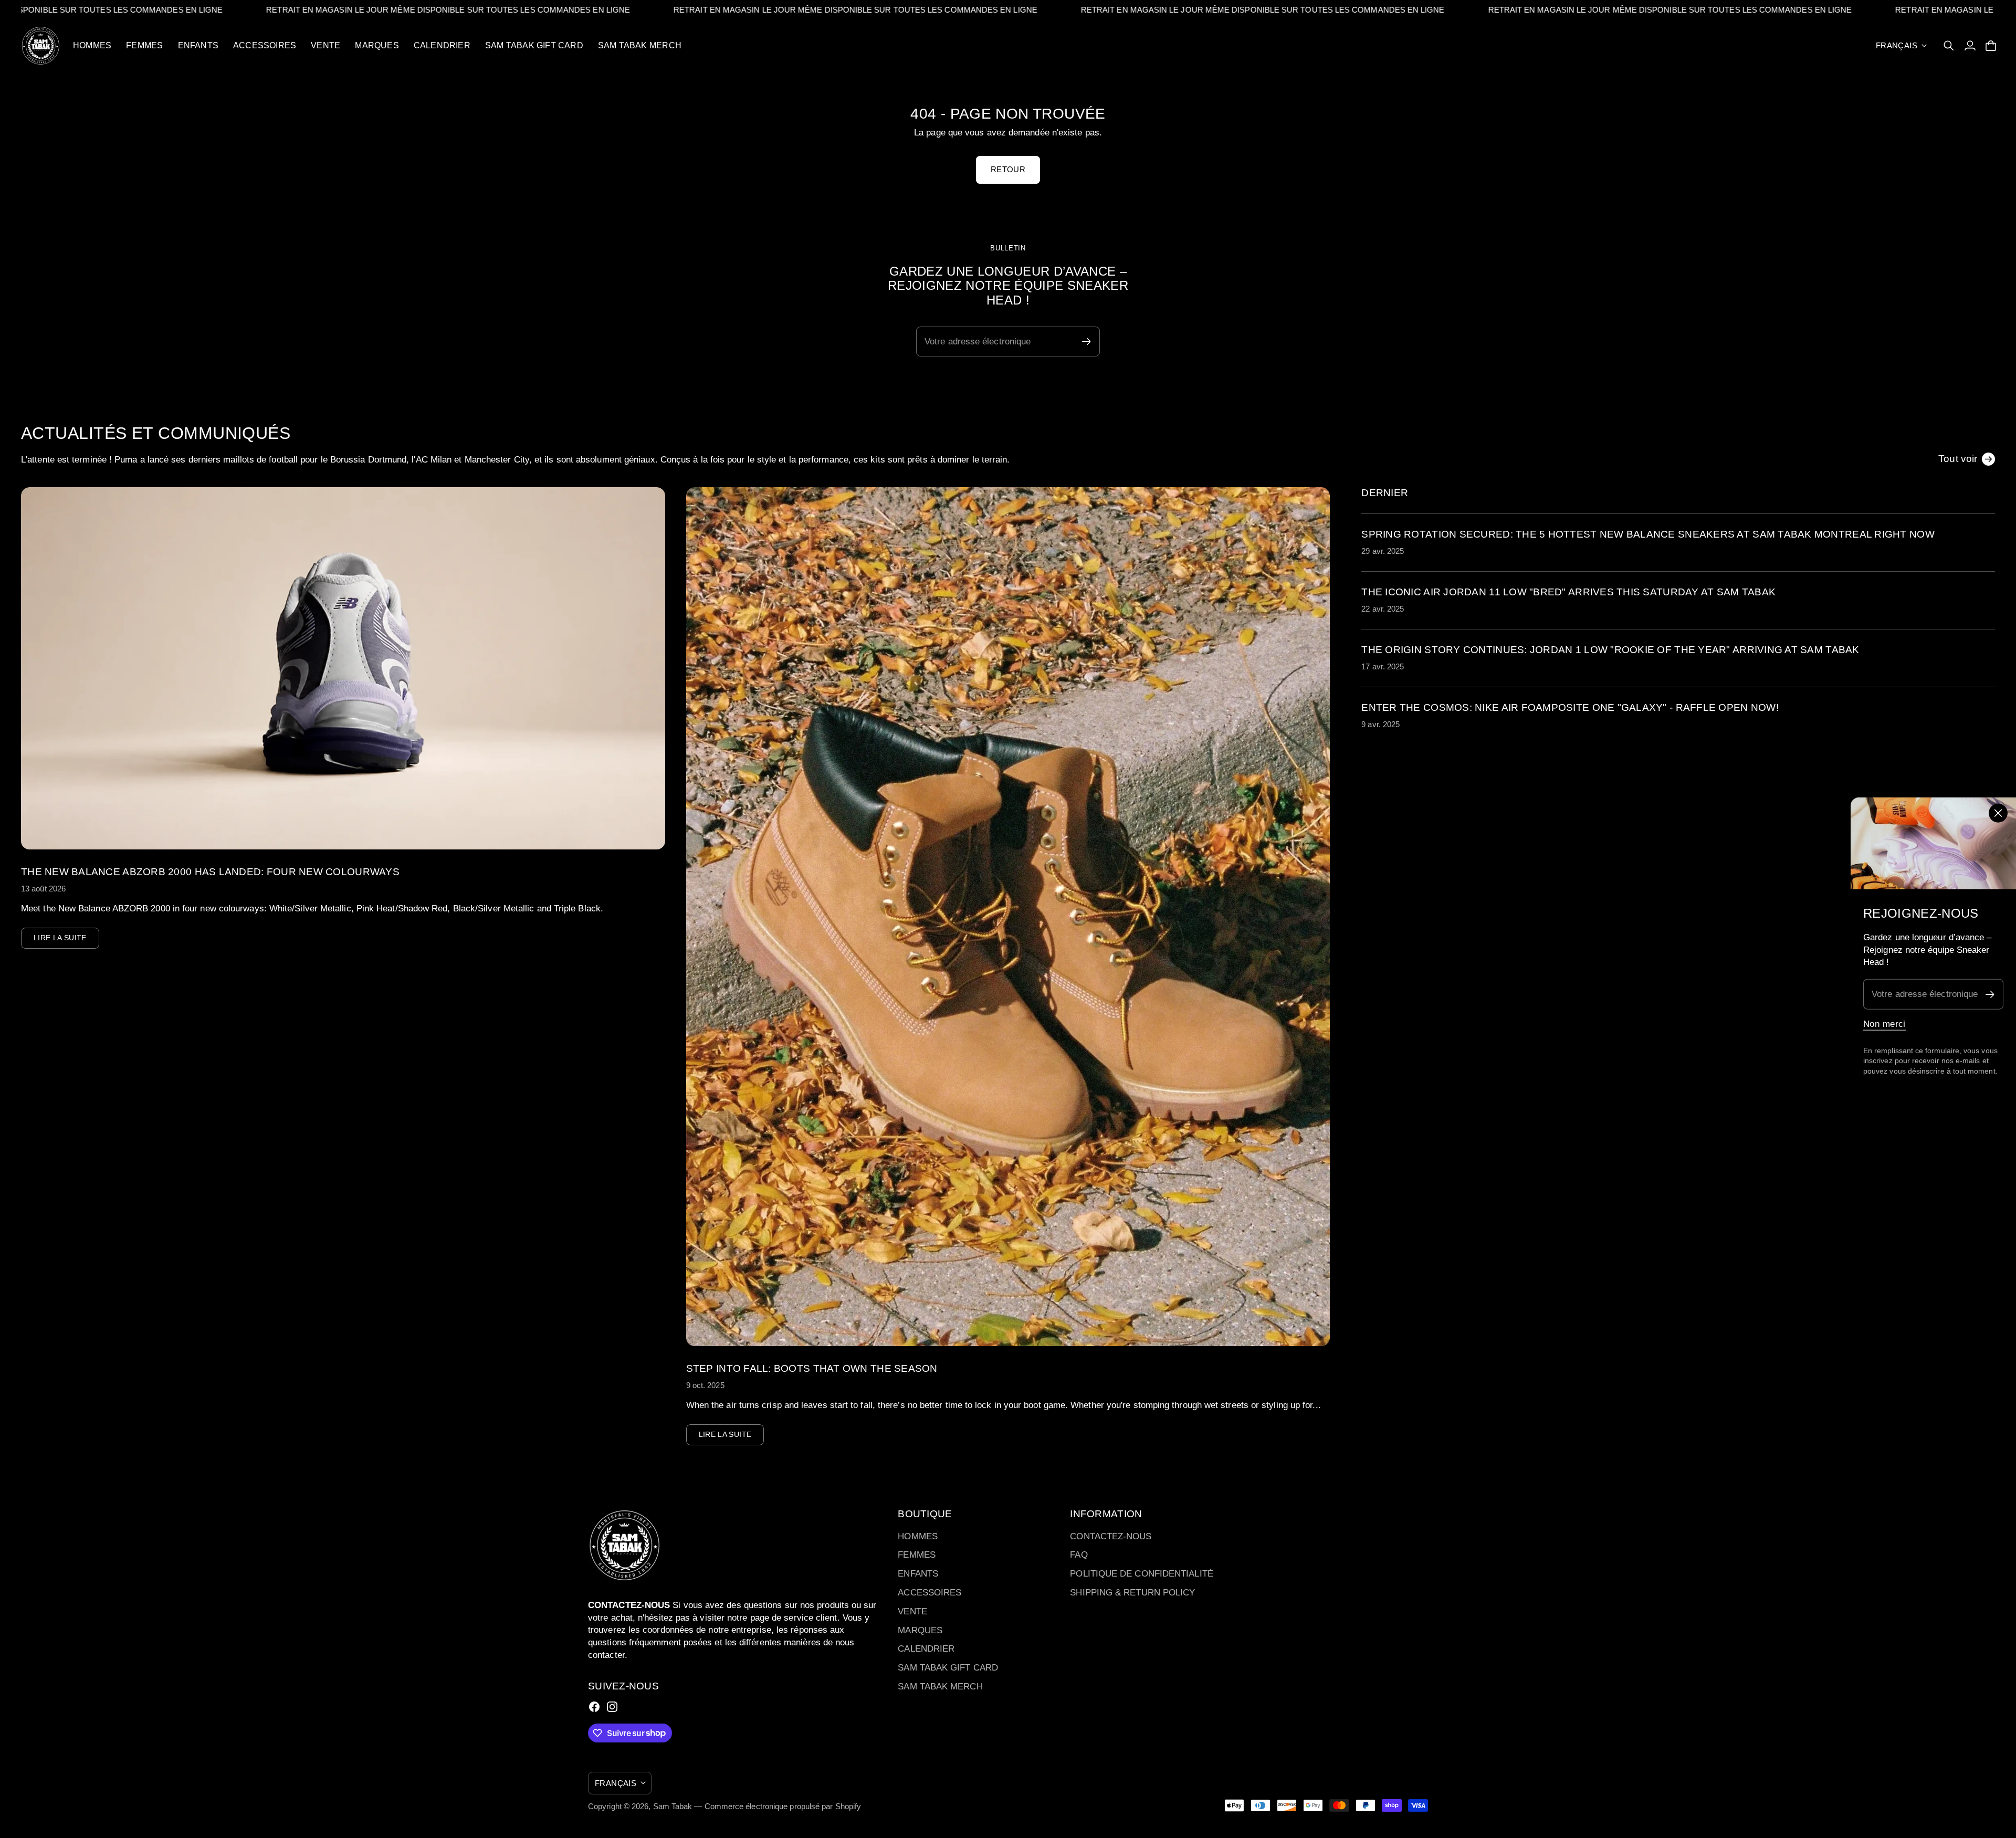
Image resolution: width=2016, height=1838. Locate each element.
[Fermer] (1998, 813)
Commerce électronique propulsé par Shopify (783, 1806)
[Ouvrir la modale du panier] (1991, 46)
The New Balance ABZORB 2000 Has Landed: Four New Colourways (210, 872)
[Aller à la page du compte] (1970, 46)
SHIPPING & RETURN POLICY (1132, 1593)
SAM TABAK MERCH (940, 1687)
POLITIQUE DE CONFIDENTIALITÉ (1141, 1574)
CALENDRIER (926, 1649)
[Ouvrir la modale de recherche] (1949, 46)
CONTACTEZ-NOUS (1111, 1536)
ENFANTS (918, 1574)
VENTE (912, 1611)
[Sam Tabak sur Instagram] (612, 1707)
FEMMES (917, 1555)
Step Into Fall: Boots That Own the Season (812, 1368)
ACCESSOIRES (930, 1593)
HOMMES (918, 1536)
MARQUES (920, 1630)
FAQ (1079, 1555)
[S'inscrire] (1990, 994)
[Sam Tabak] (41, 46)
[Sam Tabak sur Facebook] (594, 1707)
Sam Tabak (673, 1806)
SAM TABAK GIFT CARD (948, 1668)
